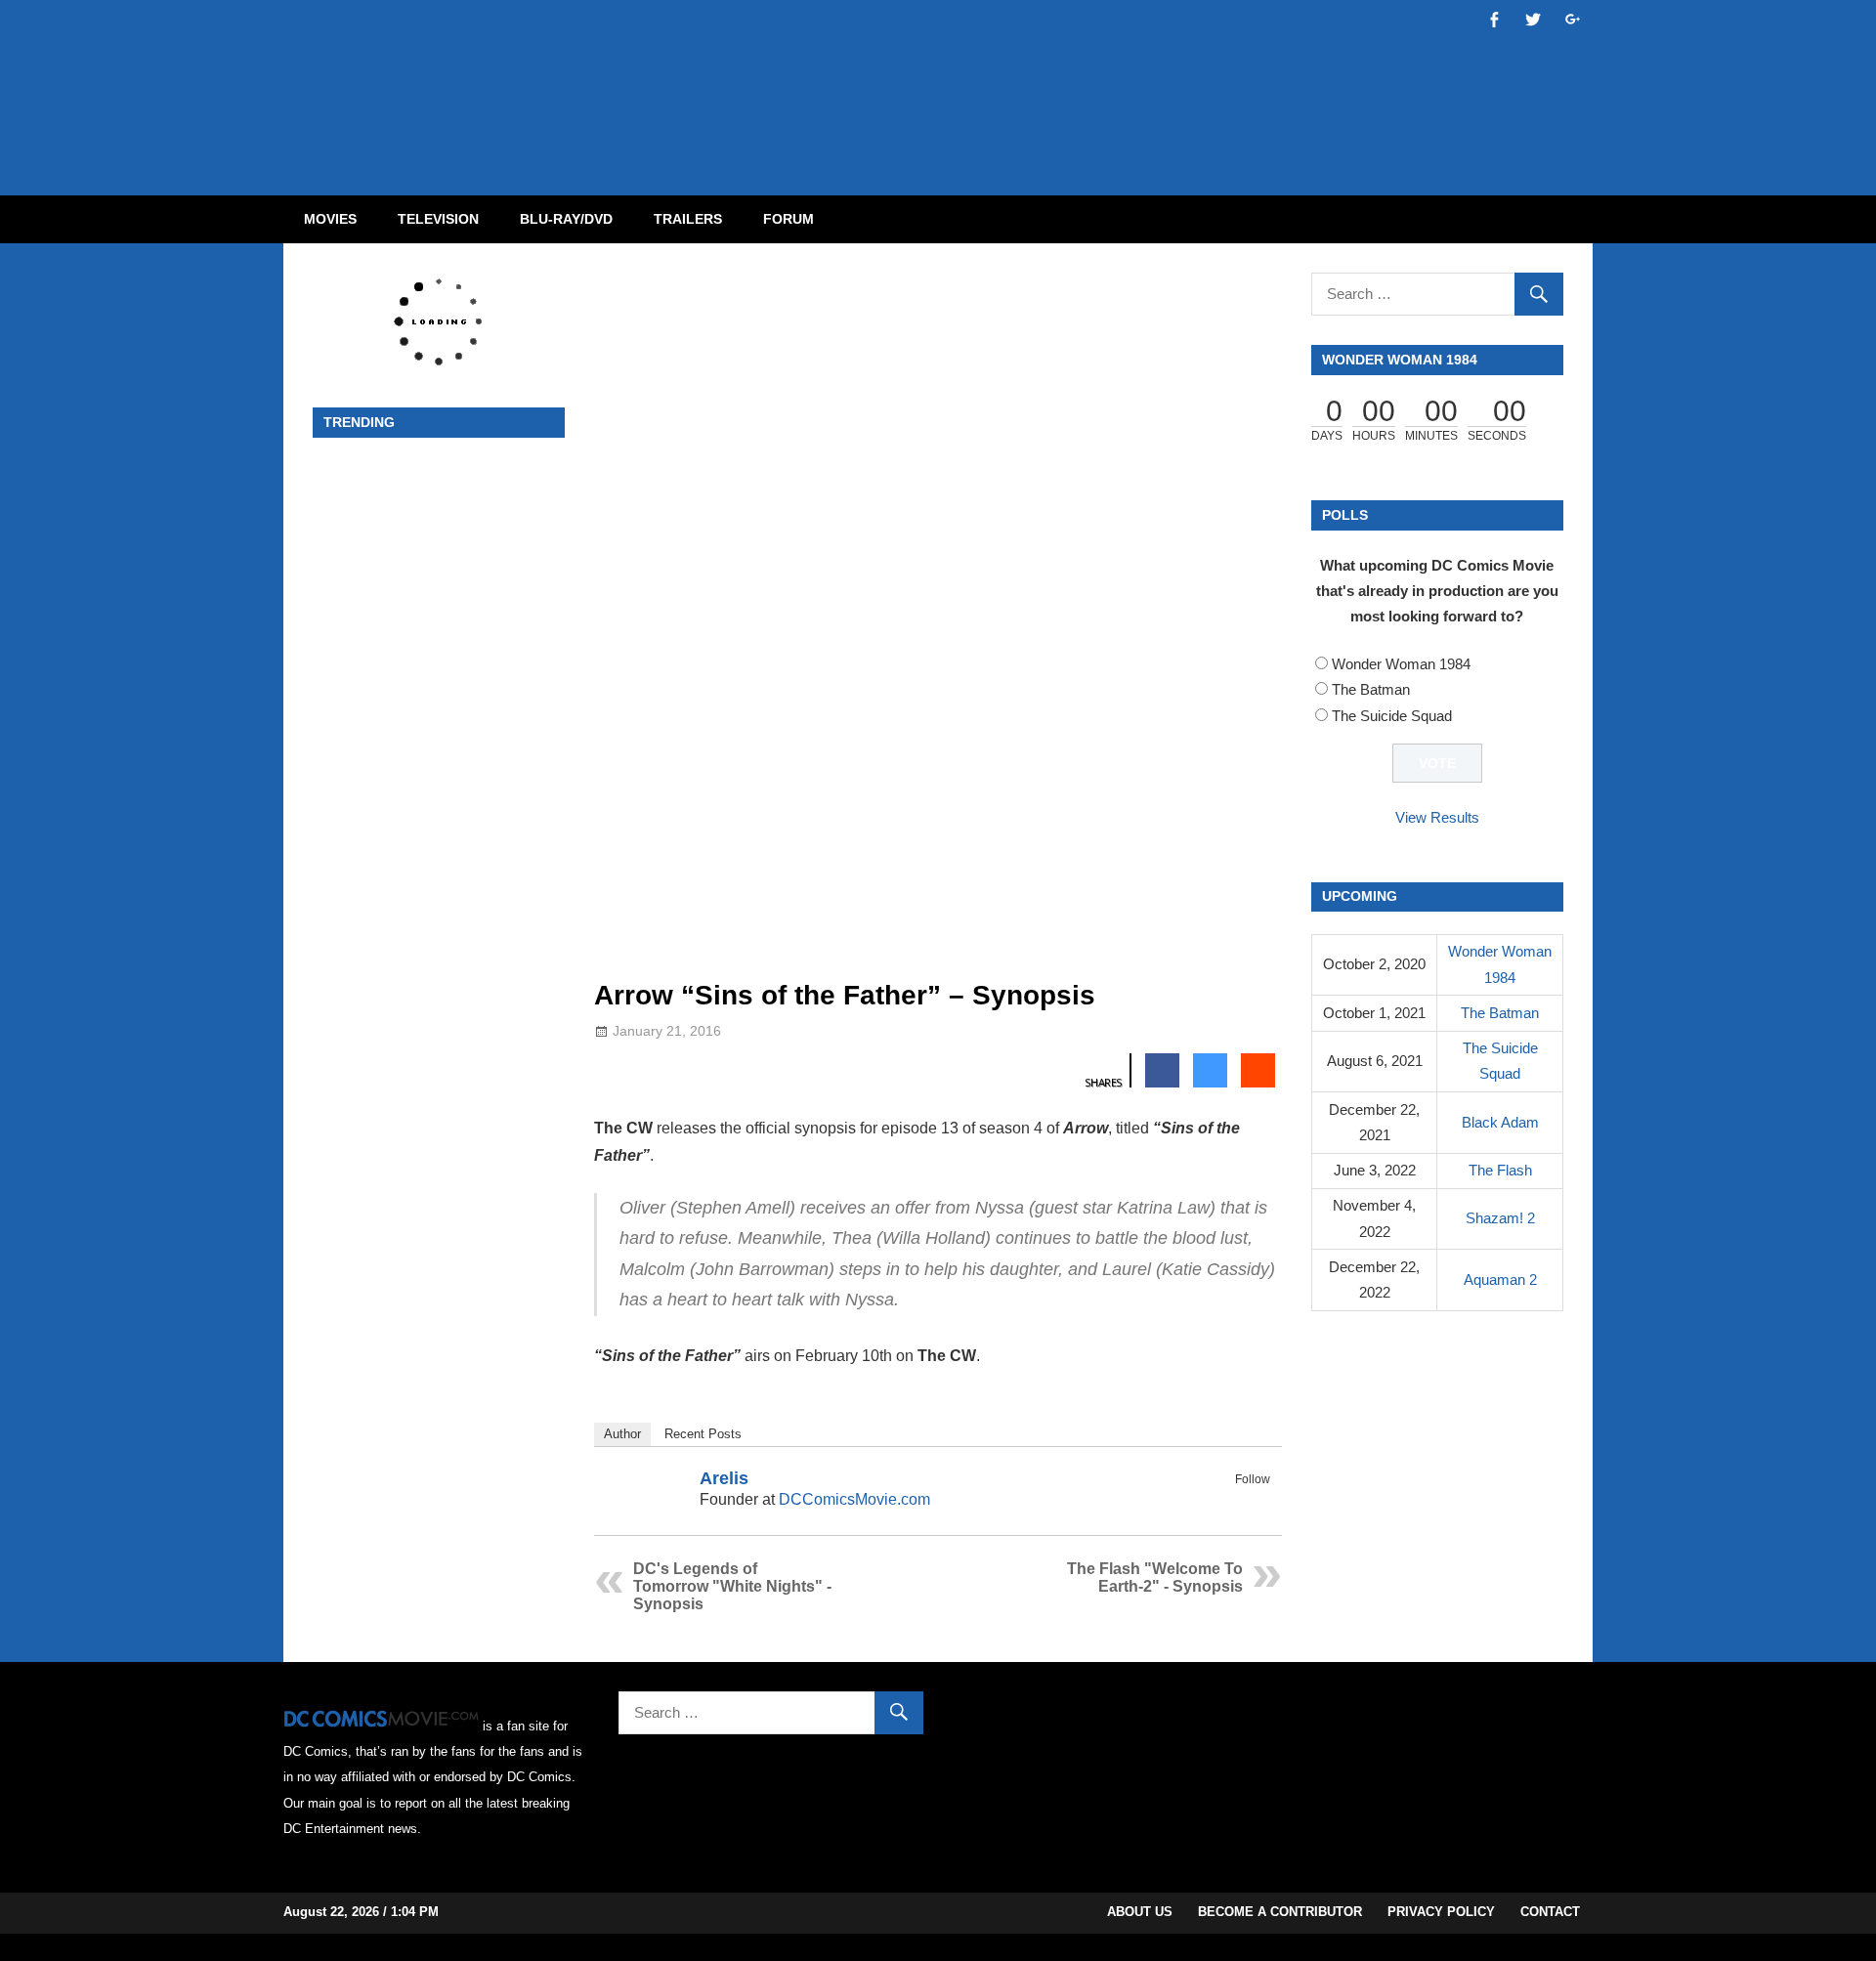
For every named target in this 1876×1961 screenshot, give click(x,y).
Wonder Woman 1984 (1401, 664)
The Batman (1371, 689)
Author (622, 1434)
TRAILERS (688, 219)
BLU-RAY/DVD (566, 219)
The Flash (1500, 1170)
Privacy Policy (1441, 1912)
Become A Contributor (1280, 1912)
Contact (1550, 1912)
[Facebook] (1232, 1502)
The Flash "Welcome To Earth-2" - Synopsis (1155, 1577)
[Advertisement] (1016, 81)
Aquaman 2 (1500, 1279)
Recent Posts (703, 1434)
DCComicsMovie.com (854, 1499)
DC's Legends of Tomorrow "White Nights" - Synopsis (732, 1586)
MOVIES (330, 219)
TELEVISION (438, 219)
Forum (789, 219)
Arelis (724, 1478)
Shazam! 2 (1500, 1218)
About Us (1140, 1912)
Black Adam (1500, 1122)
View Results (1437, 817)
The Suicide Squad (1392, 716)
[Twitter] (1258, 1502)
